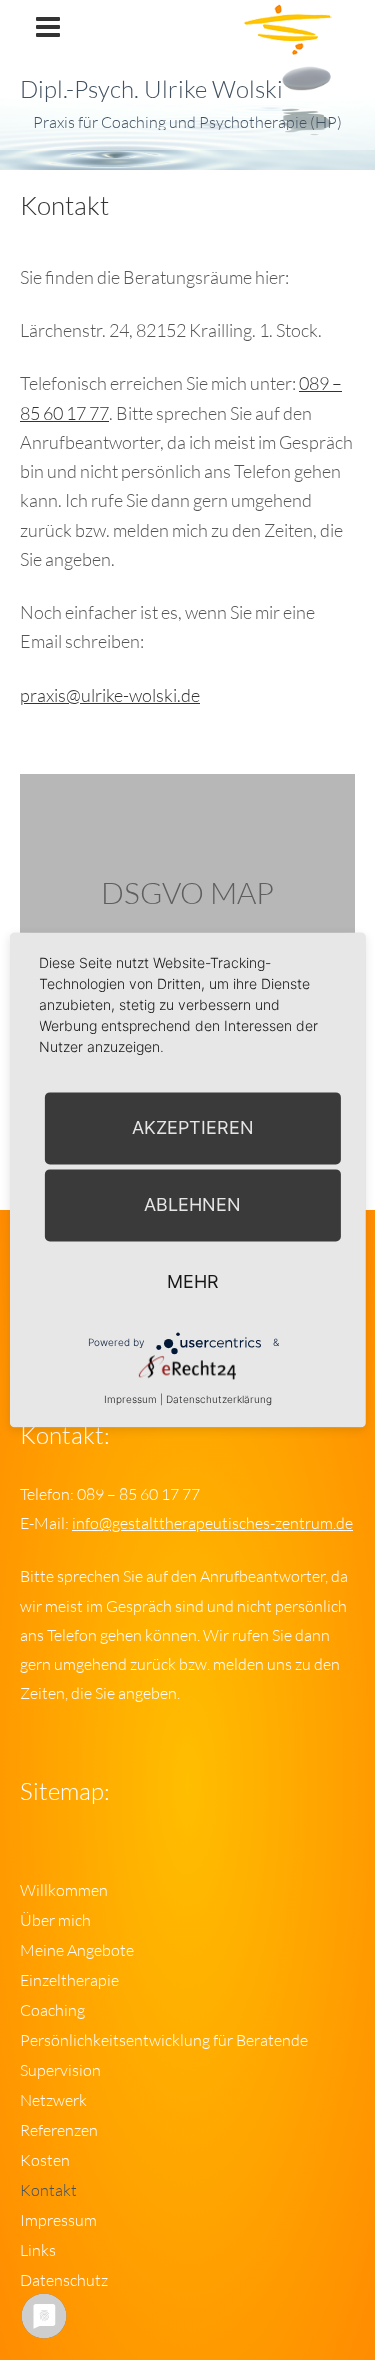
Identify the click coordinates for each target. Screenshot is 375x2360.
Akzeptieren (193, 1127)
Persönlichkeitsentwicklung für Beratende (164, 2040)
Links (38, 2250)
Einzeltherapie (69, 1980)
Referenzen (59, 2130)
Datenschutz (64, 2280)
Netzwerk (53, 2100)
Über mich (55, 1920)
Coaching (52, 2010)
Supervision (60, 2070)
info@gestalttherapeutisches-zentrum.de (212, 1523)
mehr (193, 1281)
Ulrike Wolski (129, 50)
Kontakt (48, 2190)
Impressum (58, 2220)
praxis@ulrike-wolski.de (110, 695)
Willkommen (64, 1890)
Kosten (45, 2160)
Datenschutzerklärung (219, 1399)
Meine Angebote (77, 1950)
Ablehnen (192, 1204)
